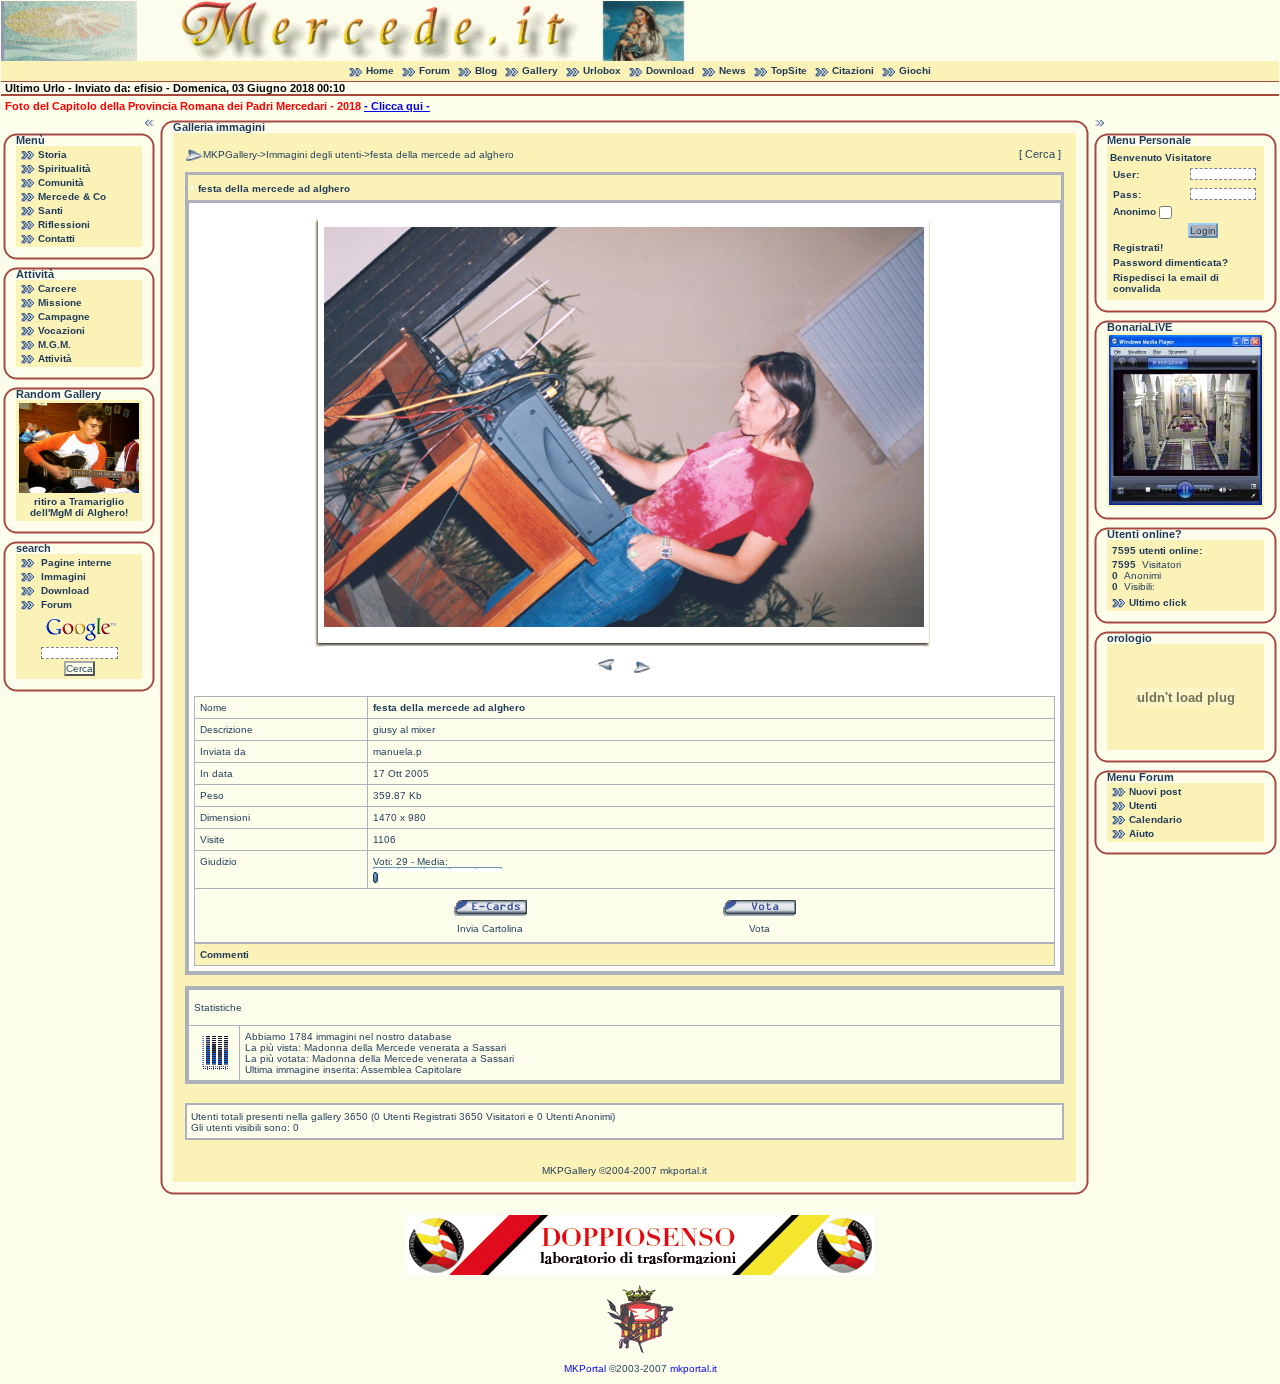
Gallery (540, 70)
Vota (759, 928)
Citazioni (853, 70)
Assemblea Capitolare (411, 1069)
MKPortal (585, 1368)
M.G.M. (54, 344)
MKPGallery (230, 154)
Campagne (64, 316)
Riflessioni (64, 224)
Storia (52, 154)
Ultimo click (1158, 602)
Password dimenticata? (1170, 262)
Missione (60, 302)
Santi (50, 210)
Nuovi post (1155, 791)
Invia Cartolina (490, 928)
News (732, 70)
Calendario (1155, 819)
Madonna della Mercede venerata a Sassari (405, 1047)
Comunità (61, 182)
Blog (486, 70)
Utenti (1143, 805)
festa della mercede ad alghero (442, 154)
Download (670, 70)
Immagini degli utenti (313, 154)
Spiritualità (64, 168)
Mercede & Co (72, 196)
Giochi (915, 70)
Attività (55, 358)
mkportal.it (683, 1170)
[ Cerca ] (1040, 154)
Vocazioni (61, 330)
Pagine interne (76, 562)
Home (380, 70)
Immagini (63, 576)
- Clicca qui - (397, 106)
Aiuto (1141, 833)
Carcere (57, 288)
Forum (434, 70)
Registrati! (1138, 247)
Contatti (56, 238)
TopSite (789, 70)
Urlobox (602, 70)
